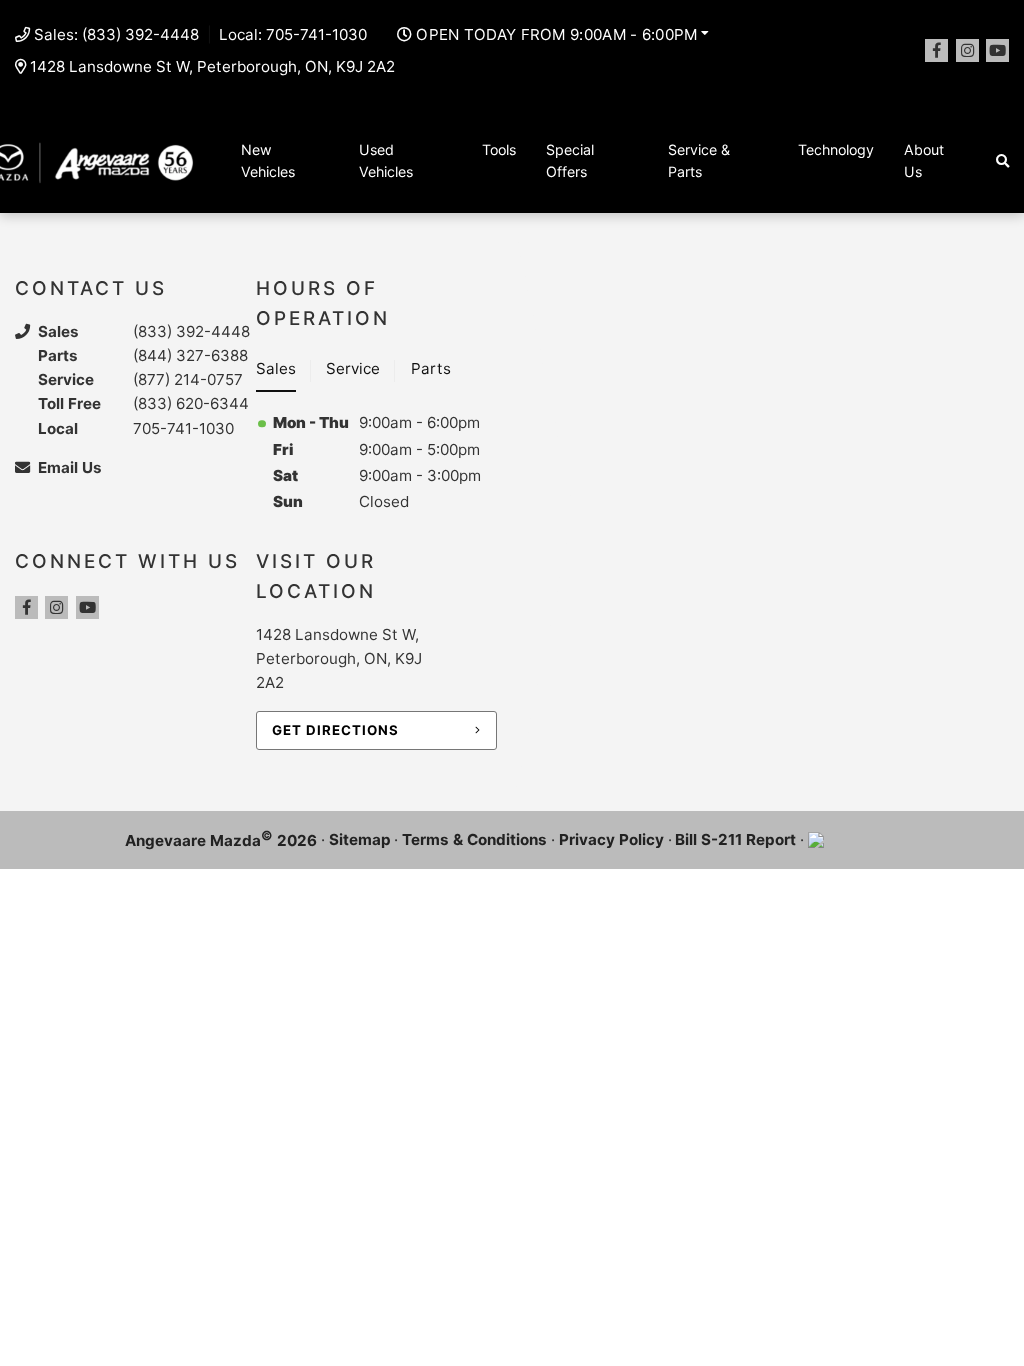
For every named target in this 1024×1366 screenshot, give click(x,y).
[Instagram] (967, 50)
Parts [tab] (431, 368)
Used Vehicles (386, 161)
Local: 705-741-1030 (293, 34)
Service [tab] (353, 368)
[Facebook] (936, 50)
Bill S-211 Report (735, 839)
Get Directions (335, 730)
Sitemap (360, 839)
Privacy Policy (611, 839)
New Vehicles (268, 161)
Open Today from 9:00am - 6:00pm (556, 34)
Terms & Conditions (474, 839)
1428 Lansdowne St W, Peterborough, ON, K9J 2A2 (212, 66)
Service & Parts (699, 161)
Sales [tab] (276, 368)
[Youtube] (997, 50)
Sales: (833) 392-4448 (116, 34)
